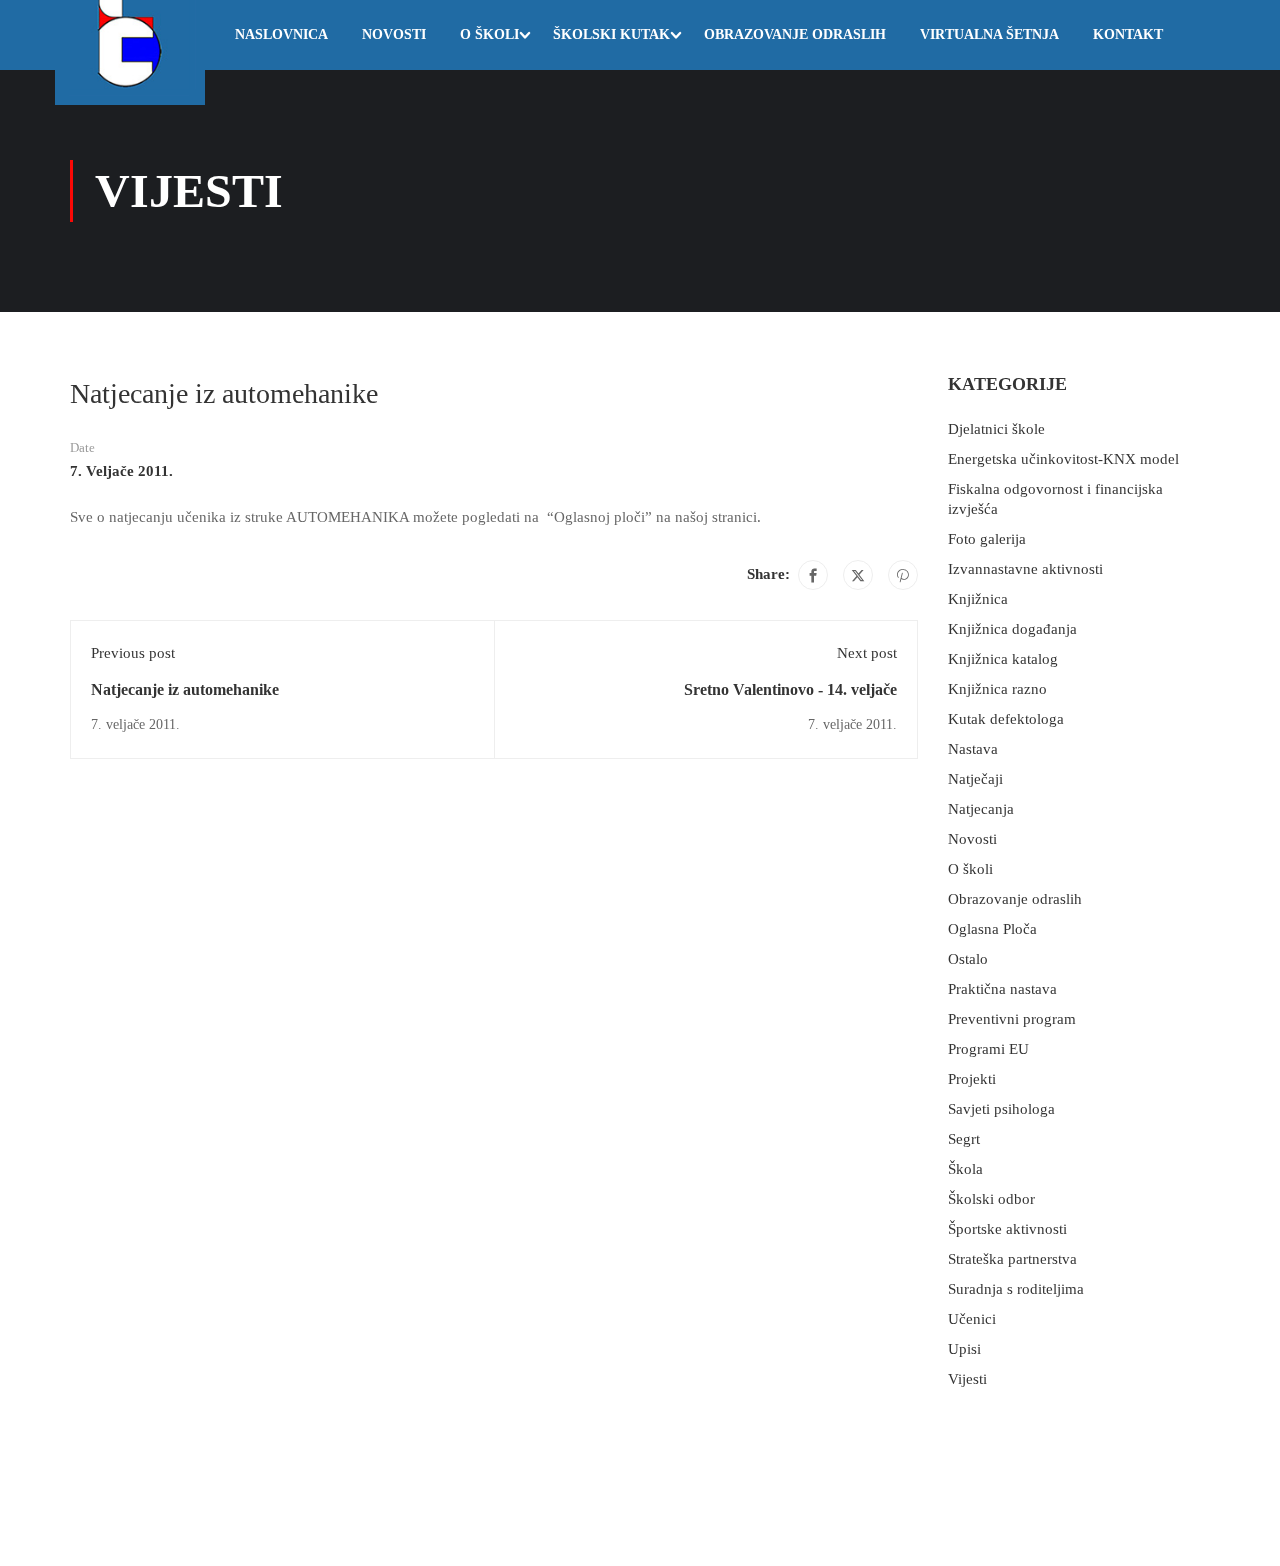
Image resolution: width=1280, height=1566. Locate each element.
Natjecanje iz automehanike (185, 689)
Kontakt (1128, 34)
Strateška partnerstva (1012, 1259)
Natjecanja (981, 809)
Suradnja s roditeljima (1016, 1289)
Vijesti (967, 1379)
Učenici (972, 1319)
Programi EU (988, 1049)
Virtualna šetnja (989, 34)
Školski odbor (991, 1199)
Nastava (973, 749)
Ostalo (968, 959)
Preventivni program (1012, 1019)
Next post (867, 653)
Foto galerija (987, 539)
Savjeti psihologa (1001, 1109)
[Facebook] (813, 575)
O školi (489, 34)
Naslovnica (281, 34)
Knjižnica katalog (1003, 659)
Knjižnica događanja (1012, 629)
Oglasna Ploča (992, 929)
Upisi (964, 1349)
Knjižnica (978, 599)
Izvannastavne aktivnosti (1025, 569)
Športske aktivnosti (1007, 1229)
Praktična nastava (1002, 989)
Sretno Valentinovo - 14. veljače (790, 689)
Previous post (133, 653)
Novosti (394, 34)
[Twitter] (858, 575)
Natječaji (975, 779)
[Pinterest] (903, 575)
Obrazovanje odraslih (795, 34)
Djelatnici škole (996, 429)
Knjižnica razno (997, 689)
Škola (965, 1169)
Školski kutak (611, 34)
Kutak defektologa (1006, 719)
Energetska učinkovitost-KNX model (1063, 459)
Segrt (964, 1139)
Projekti (972, 1079)
